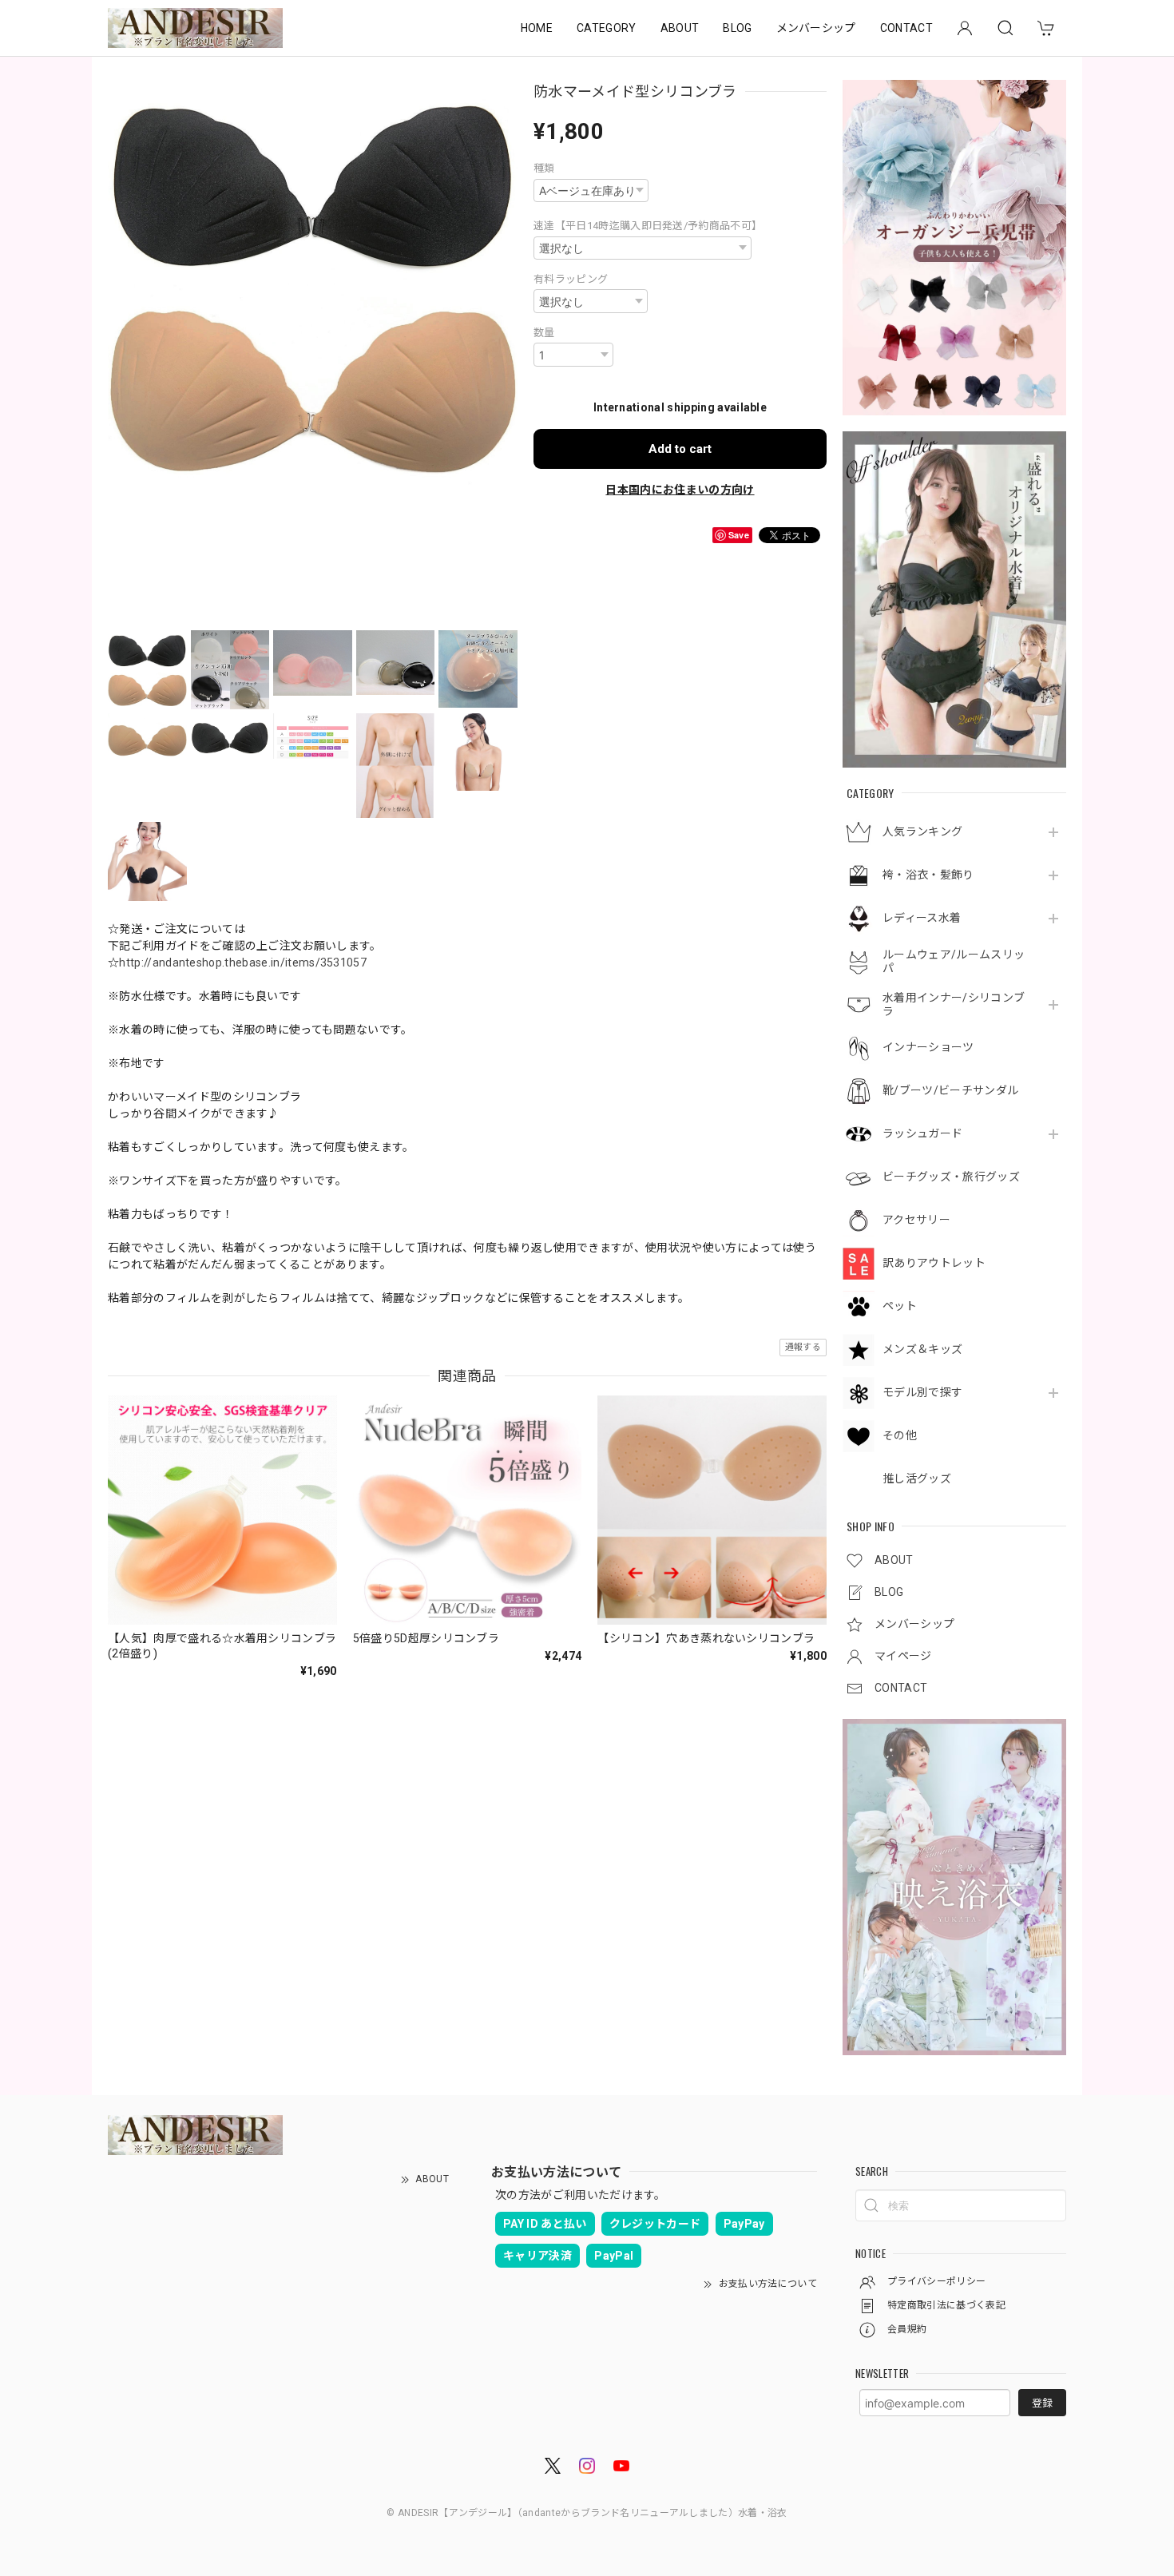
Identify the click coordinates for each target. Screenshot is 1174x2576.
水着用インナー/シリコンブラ (954, 1004)
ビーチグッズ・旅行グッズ (951, 1177)
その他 (900, 1435)
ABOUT (680, 28)
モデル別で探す (922, 1392)
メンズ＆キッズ (922, 1349)
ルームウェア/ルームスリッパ (954, 961)
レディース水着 (922, 918)
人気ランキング (922, 832)
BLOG (737, 28)
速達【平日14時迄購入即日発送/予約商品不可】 (648, 226)
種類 (544, 168)
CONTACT (906, 28)
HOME (537, 28)
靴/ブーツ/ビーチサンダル (950, 1090)
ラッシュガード (922, 1133)
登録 (1042, 2403)
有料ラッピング (571, 279)
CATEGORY (607, 28)
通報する (803, 1347)
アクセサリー (916, 1220)
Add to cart (680, 449)
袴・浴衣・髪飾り (928, 875)
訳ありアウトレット (934, 1263)
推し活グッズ (917, 1479)
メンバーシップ (816, 28)
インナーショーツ (928, 1047)
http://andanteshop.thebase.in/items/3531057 (243, 963)
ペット (900, 1306)
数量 (544, 333)
